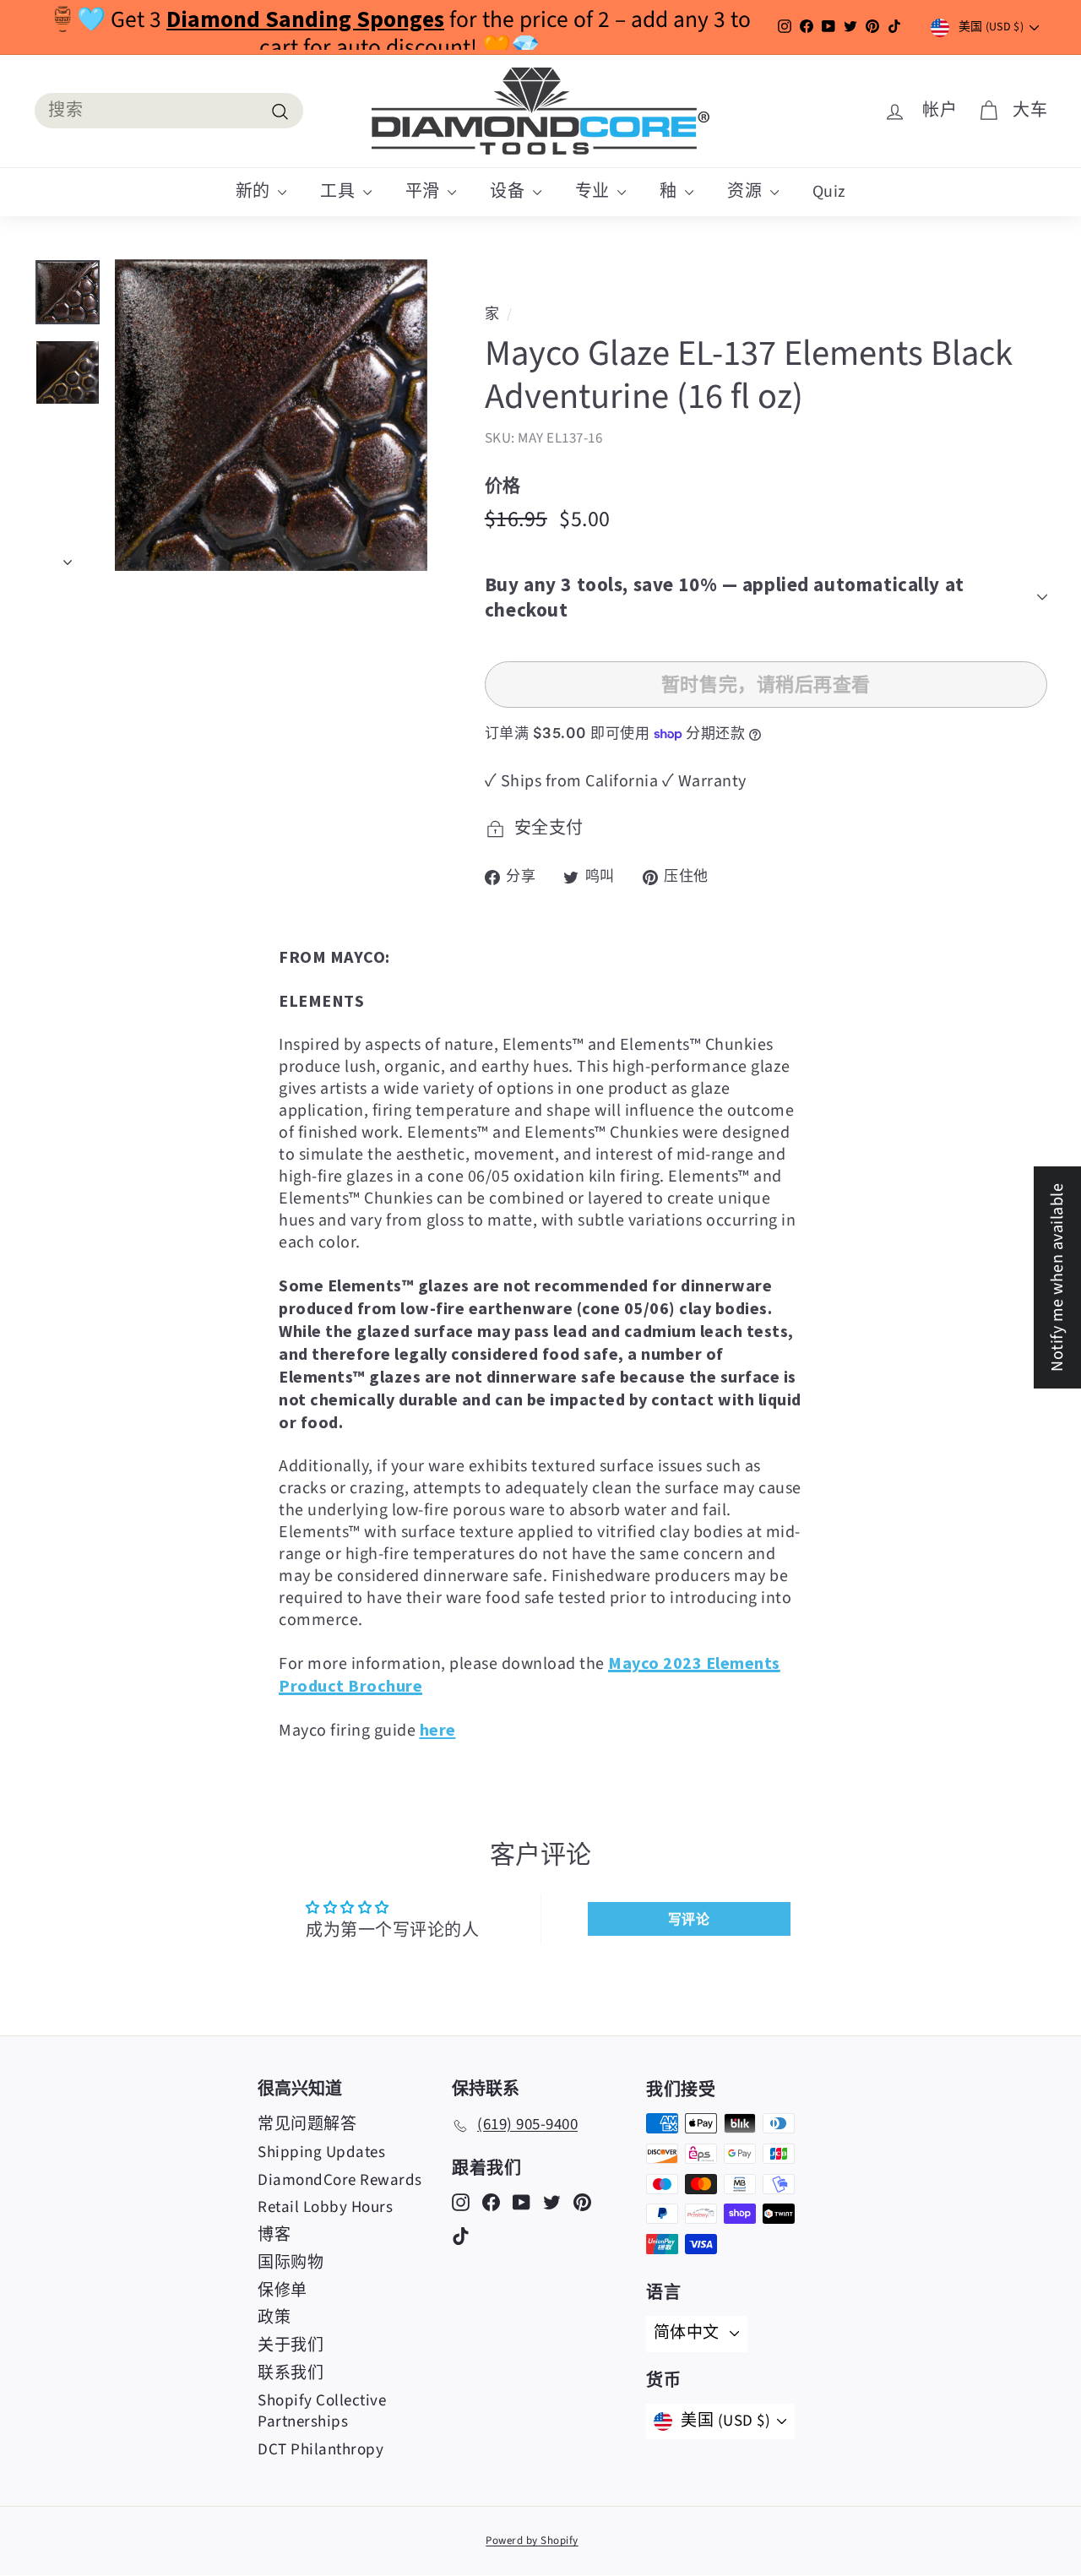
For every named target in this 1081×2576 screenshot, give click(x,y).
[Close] (790, 1117)
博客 (274, 2235)
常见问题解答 (307, 2125)
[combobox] (169, 111)
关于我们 (291, 2346)
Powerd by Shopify (532, 2541)
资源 (747, 192)
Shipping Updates (321, 2152)
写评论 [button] (689, 1919)
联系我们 (291, 2374)
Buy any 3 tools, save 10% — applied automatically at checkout (725, 597)
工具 (340, 192)
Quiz (829, 192)
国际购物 (291, 2263)
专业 (595, 192)
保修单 (282, 2291)
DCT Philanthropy (320, 2450)
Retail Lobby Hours (325, 2207)
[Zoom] (271, 416)
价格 (503, 485)
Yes (676, 1312)
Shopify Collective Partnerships (322, 2411)
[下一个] (68, 557)
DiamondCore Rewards (340, 2180)
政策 (274, 2318)
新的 (255, 192)
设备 (509, 192)
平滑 (425, 192)
